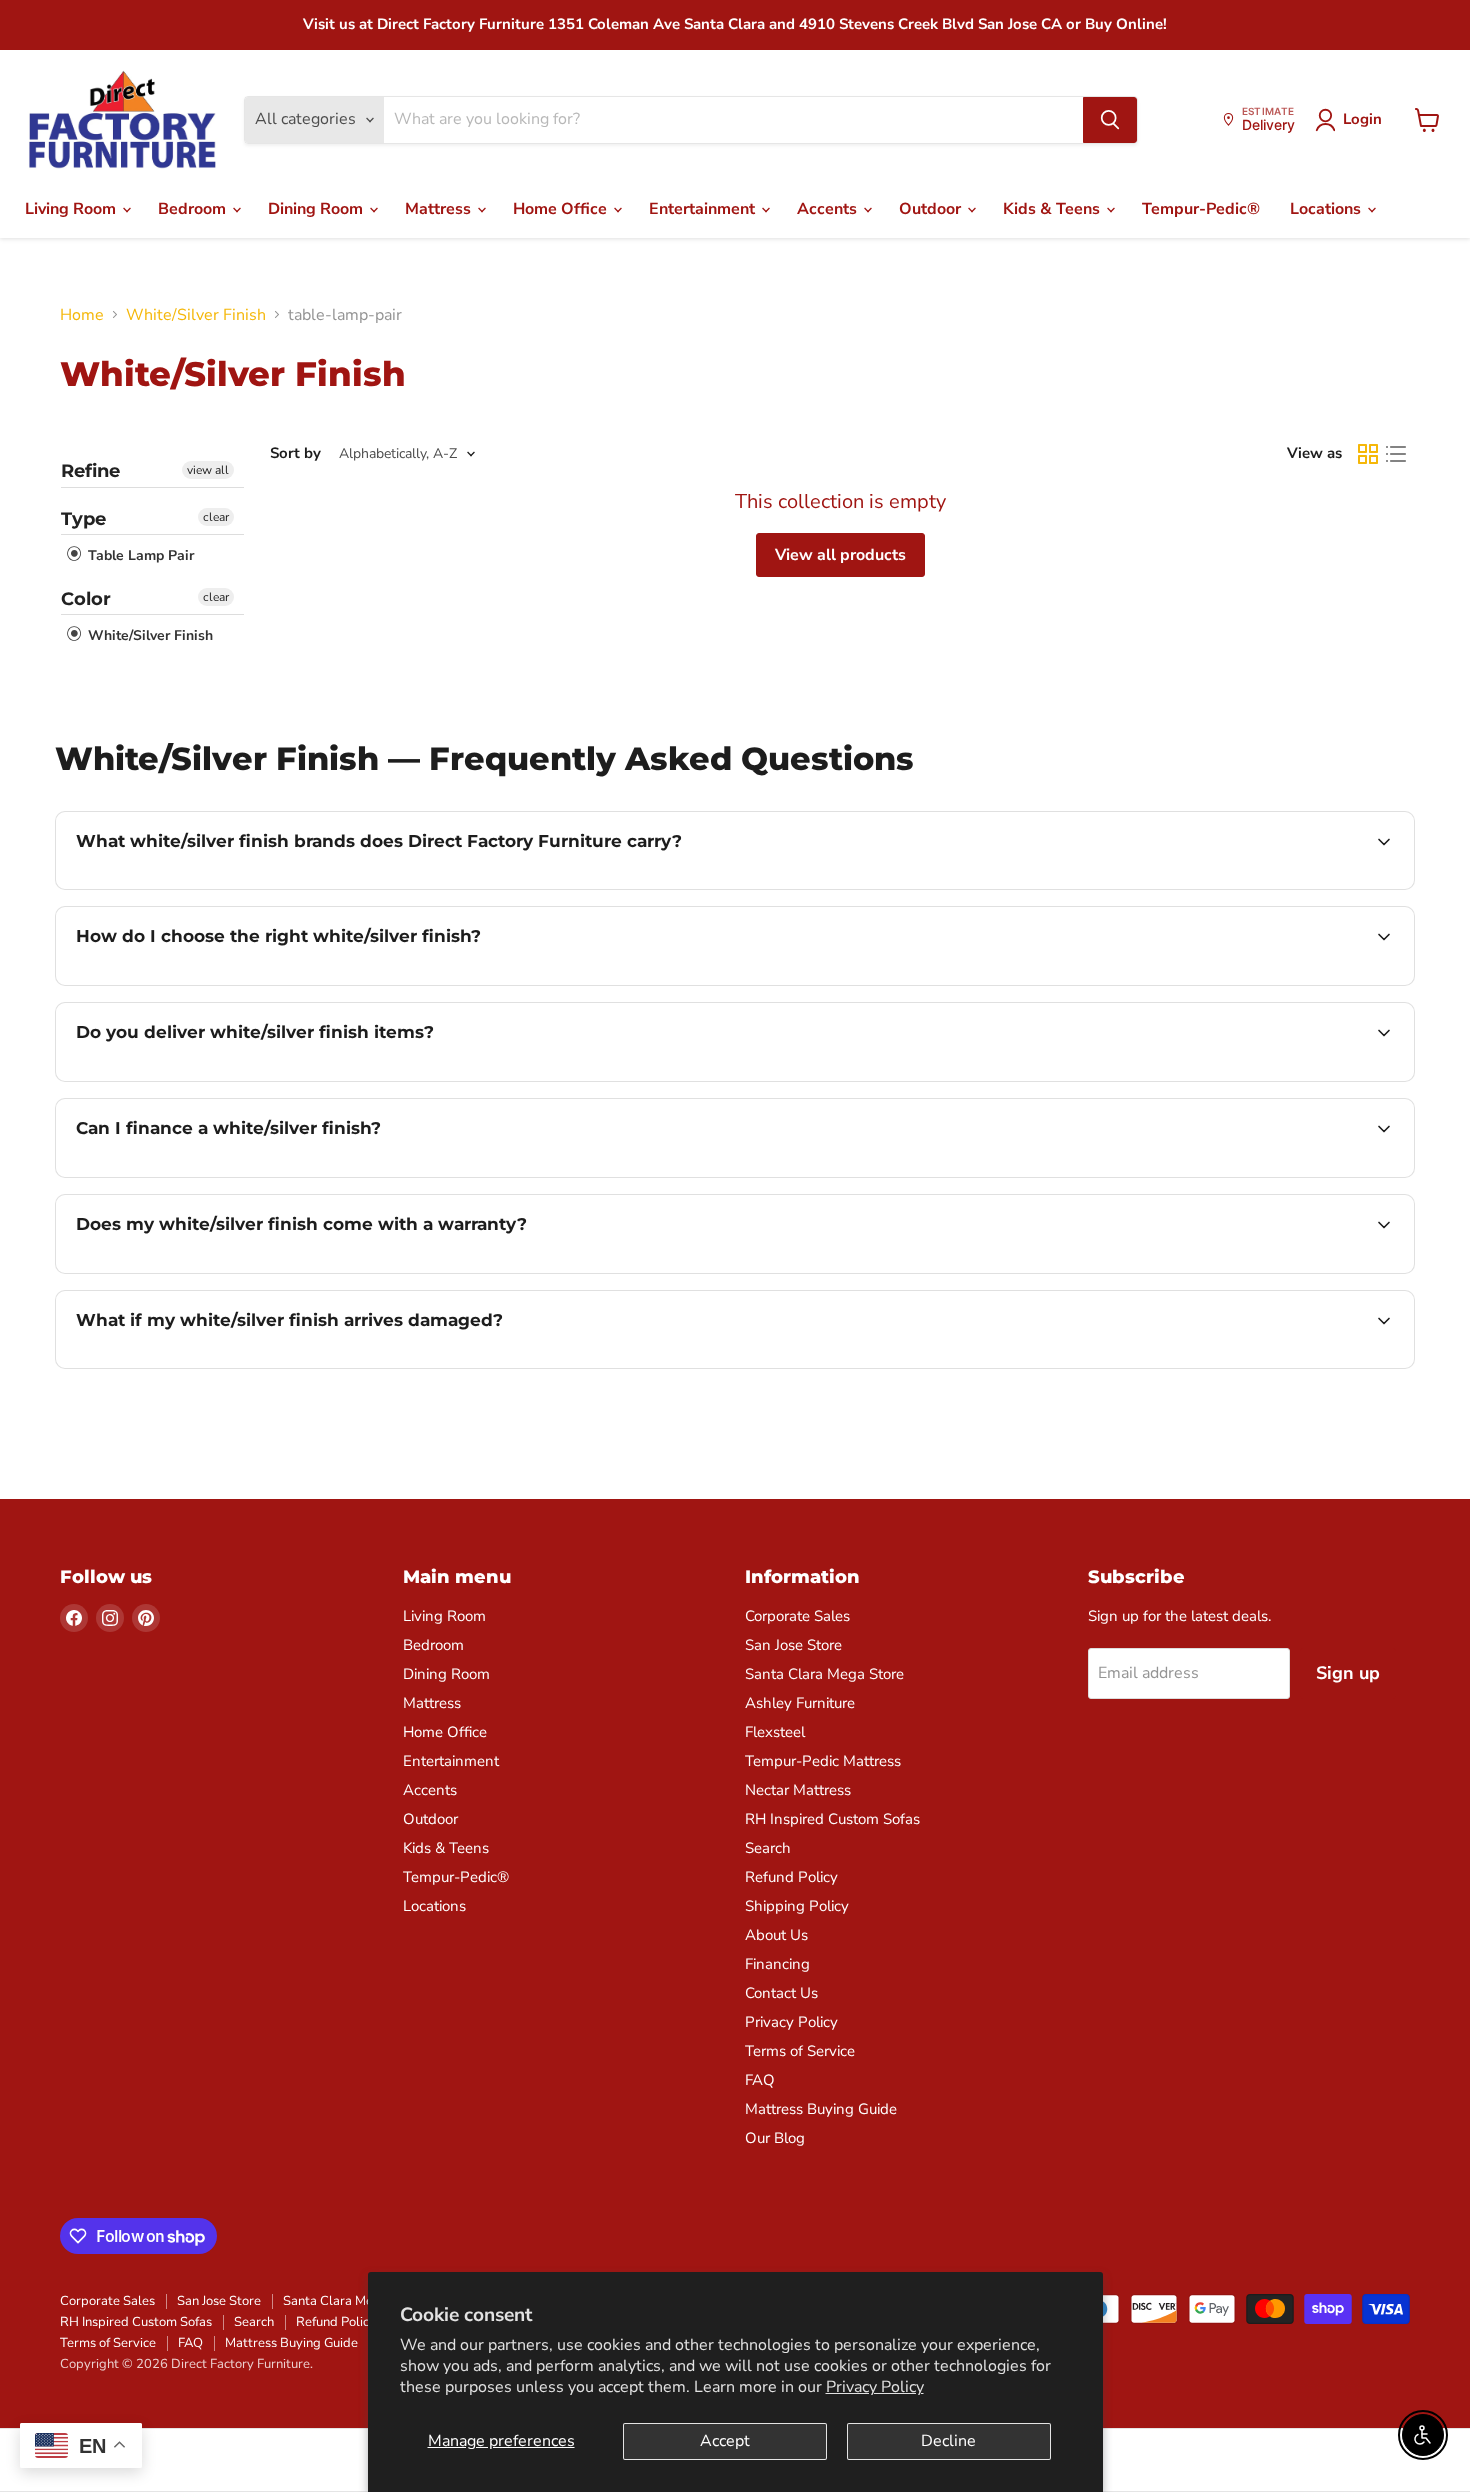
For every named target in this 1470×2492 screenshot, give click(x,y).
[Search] (1110, 120)
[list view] (1396, 454)
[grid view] (1368, 454)
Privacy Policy (875, 2387)
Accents (829, 209)
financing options (239, 1175)
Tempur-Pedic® (1201, 209)
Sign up (1348, 1673)
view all (208, 470)
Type (83, 519)
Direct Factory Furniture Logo (122, 120)
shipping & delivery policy (1238, 1079)
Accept (725, 2441)
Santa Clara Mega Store (824, 1674)
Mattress (440, 209)
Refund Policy (791, 1877)
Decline (948, 2441)
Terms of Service (800, 2051)
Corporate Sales (797, 1616)
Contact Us (781, 1993)
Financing (777, 1964)
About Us (776, 1935)
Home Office (562, 209)
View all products (840, 555)
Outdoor (932, 209)
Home (82, 315)
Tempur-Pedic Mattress (823, 1761)
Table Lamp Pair (139, 556)
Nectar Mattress (798, 1790)
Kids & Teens (1053, 209)
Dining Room (317, 209)
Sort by (295, 453)
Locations (1327, 209)
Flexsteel (775, 1732)
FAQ (760, 2080)
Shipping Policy (797, 1906)
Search (768, 1848)
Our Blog (775, 2138)
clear (216, 517)
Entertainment (704, 209)
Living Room (72, 209)
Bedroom (194, 209)
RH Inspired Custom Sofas (832, 1819)
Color (86, 599)
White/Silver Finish (196, 315)
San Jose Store (793, 1645)
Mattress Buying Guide (821, 2109)
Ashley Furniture (800, 1703)
